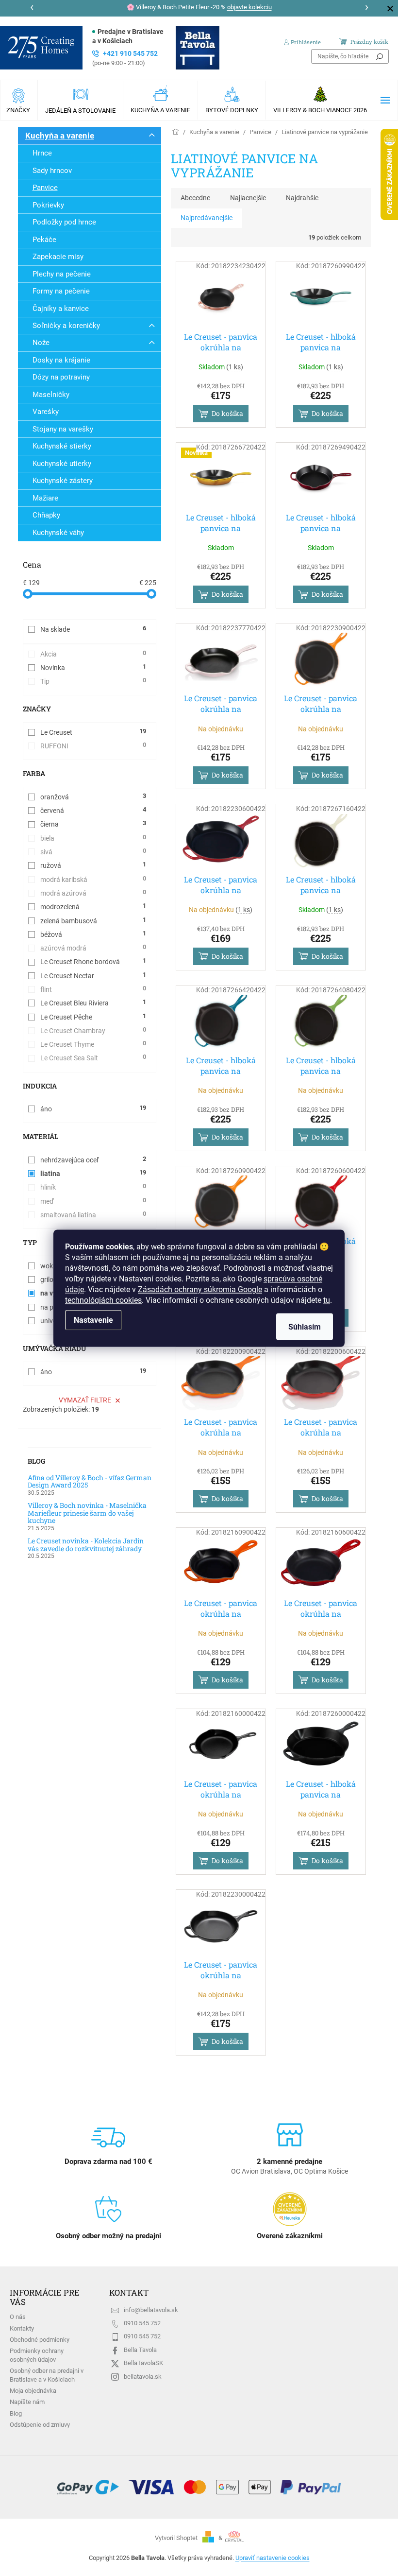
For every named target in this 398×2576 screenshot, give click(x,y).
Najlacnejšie (248, 198)
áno (93, 1108)
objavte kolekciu (249, 7)
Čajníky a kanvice (61, 309)
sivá (93, 851)
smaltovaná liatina (93, 1214)
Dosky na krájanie (61, 360)
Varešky (46, 412)
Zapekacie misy (58, 257)
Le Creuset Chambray (93, 1030)
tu (327, 1300)
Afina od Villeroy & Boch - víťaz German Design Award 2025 (90, 1481)
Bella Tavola (140, 2350)
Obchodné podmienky (40, 2340)
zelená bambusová (93, 920)
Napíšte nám (27, 2402)
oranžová (93, 796)
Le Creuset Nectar (93, 975)
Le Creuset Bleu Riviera (93, 1003)
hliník (93, 1187)
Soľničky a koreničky (66, 326)
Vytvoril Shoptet (176, 2538)
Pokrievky (48, 205)
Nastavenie (93, 1320)
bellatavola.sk (143, 2377)
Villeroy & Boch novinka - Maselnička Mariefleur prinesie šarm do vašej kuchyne (87, 1513)
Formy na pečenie (61, 291)
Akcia (93, 654)
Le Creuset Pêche (93, 1017)
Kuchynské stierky (62, 446)
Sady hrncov (52, 171)
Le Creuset (93, 732)
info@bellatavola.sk (151, 2310)
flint (93, 989)
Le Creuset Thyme (93, 1044)
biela (93, 838)
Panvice (45, 188)
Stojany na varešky (63, 429)
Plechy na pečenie (62, 274)
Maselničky (51, 395)
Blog (16, 2413)
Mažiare (45, 498)
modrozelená (93, 906)
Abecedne (195, 198)
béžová (93, 934)
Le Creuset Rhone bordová (93, 961)
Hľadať (380, 56)
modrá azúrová (93, 893)
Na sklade (93, 629)
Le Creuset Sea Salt (93, 1057)
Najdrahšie (302, 198)
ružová (93, 865)
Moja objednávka (33, 2391)
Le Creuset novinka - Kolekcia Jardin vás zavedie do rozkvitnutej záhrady (86, 1545)
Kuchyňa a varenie (60, 136)
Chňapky (46, 515)
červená (93, 810)
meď (93, 1201)
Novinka (93, 667)
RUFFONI (93, 745)
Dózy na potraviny (61, 377)
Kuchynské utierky (62, 464)
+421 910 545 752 (125, 58)
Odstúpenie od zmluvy (40, 2425)
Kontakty (22, 2328)
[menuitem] (19, 100)
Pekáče (44, 240)
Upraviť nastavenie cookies (273, 2558)
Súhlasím (305, 1326)
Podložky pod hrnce (64, 222)
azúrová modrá (93, 948)
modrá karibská (93, 879)
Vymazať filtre (85, 1400)
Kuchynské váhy (58, 533)
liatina (93, 1173)
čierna (93, 824)
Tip (93, 681)
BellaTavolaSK (143, 2363)
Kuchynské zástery (63, 481)
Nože (41, 343)
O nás (18, 2317)
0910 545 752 (142, 2323)
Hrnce (42, 153)
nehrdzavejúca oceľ (93, 1159)
